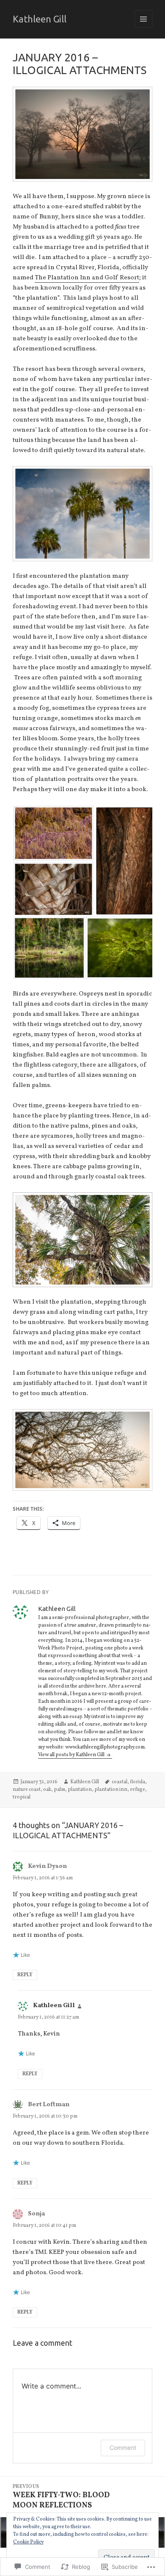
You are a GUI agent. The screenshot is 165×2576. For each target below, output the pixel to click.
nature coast (27, 1790)
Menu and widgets (144, 28)
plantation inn (111, 1790)
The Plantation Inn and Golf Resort (87, 278)
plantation (80, 1790)
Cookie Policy (28, 2542)
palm (59, 1790)
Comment (123, 2448)
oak (47, 1790)
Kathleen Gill (40, 19)
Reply (25, 1975)
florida (137, 1782)
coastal (120, 1782)
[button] (53, 833)
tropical (22, 1797)
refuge (137, 1790)
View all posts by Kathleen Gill (72, 1755)
